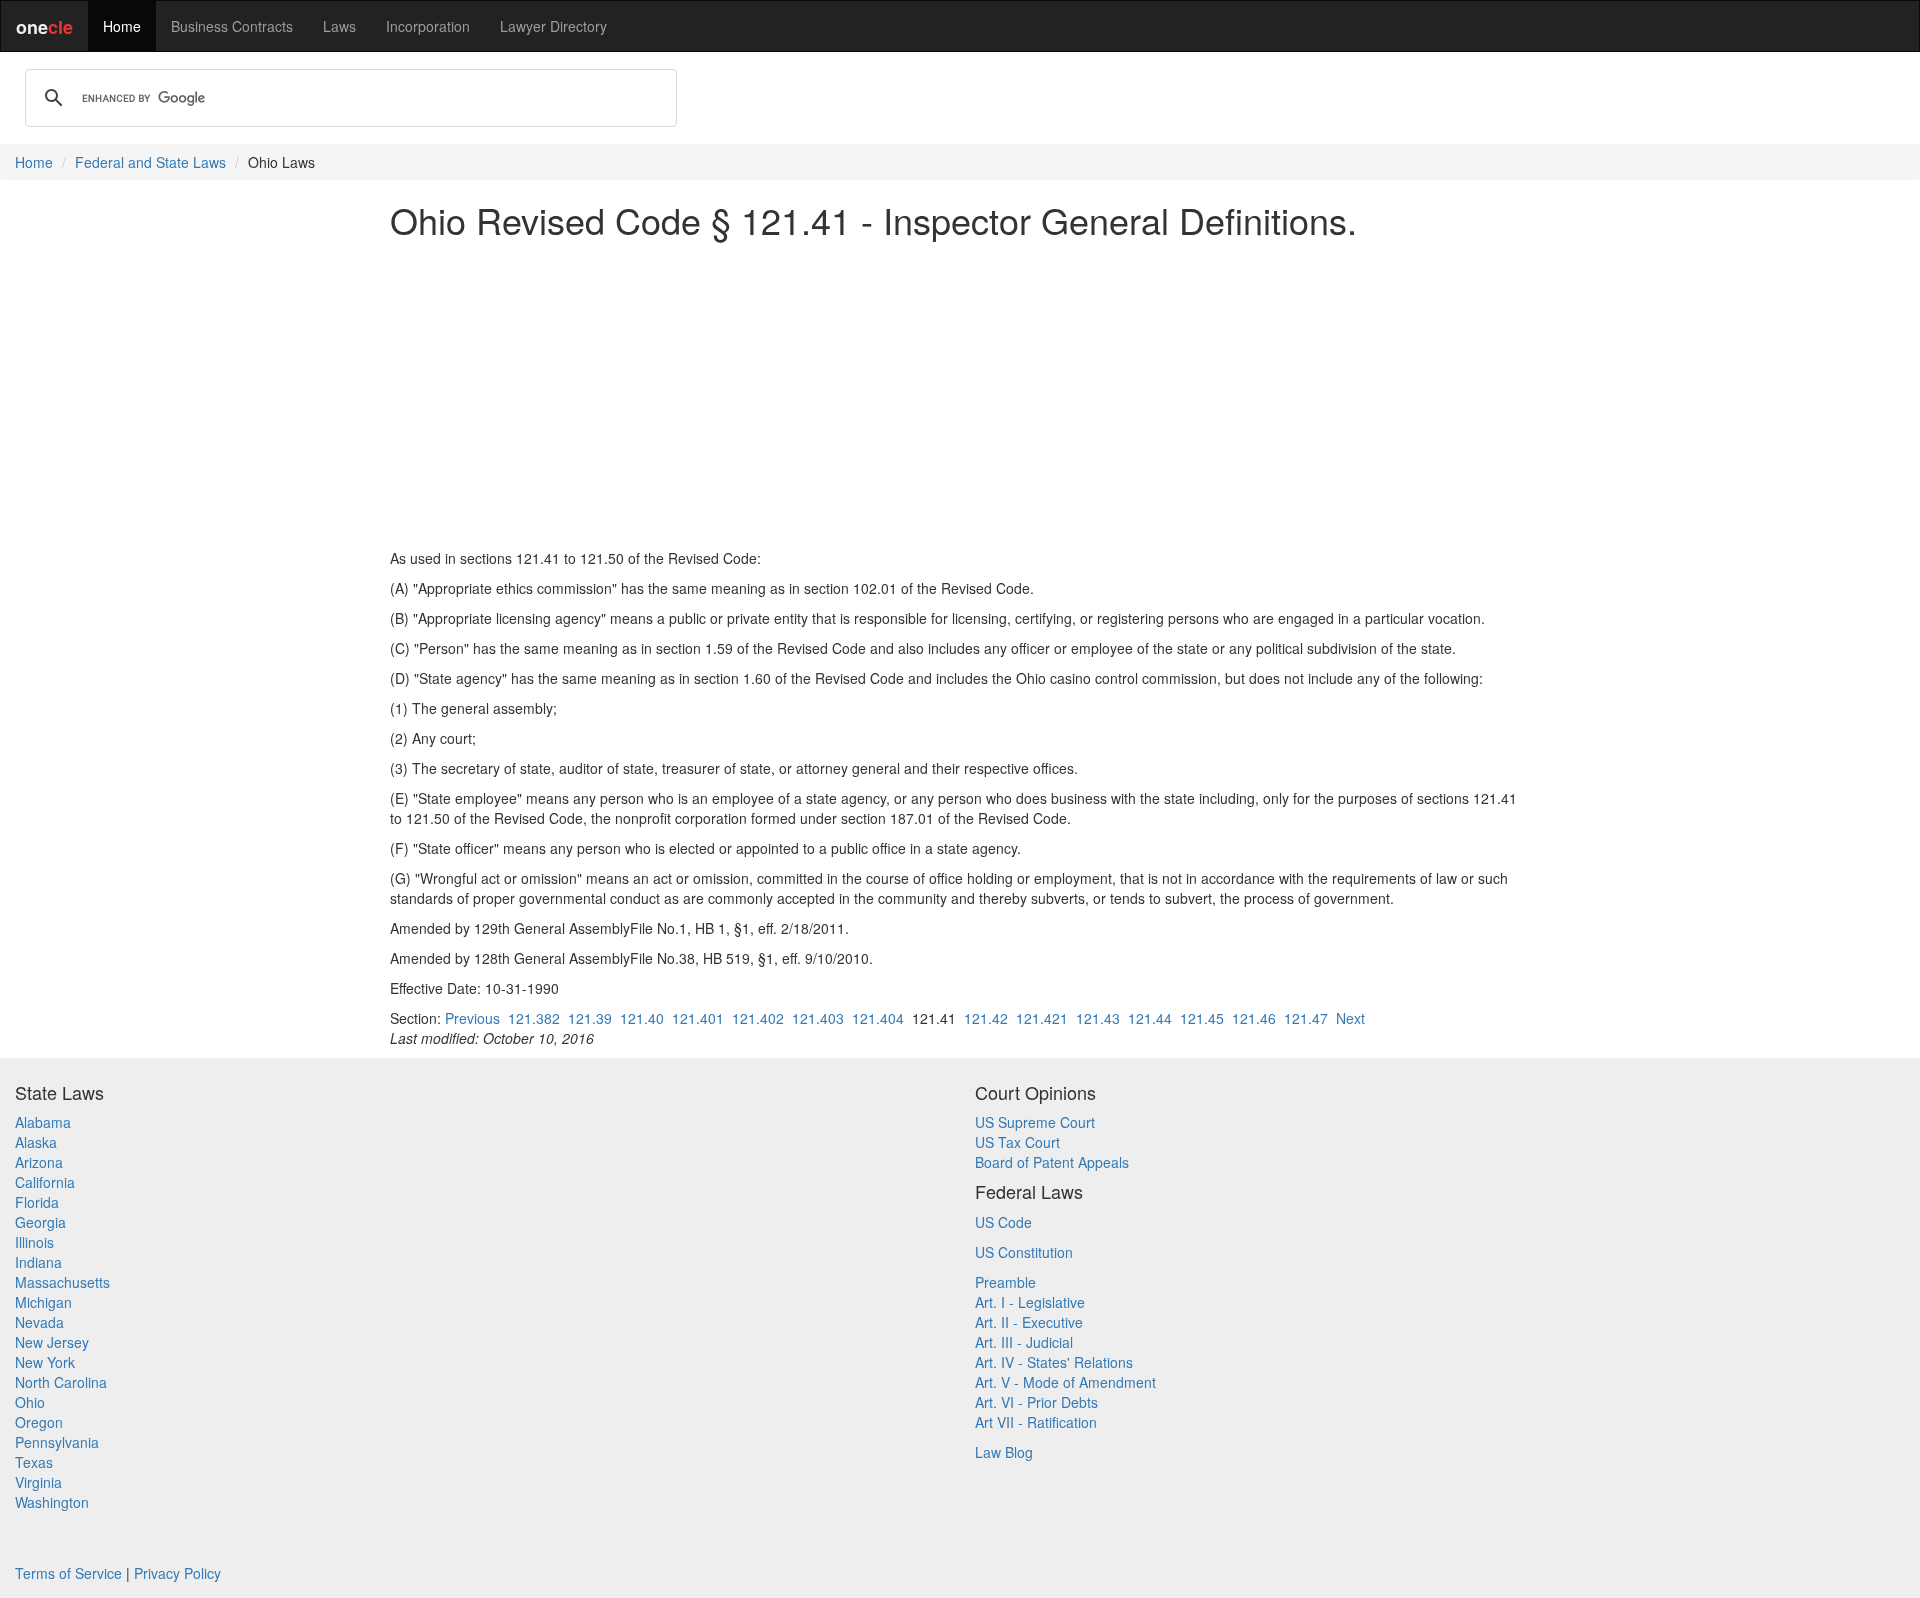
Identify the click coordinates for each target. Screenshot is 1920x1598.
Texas (34, 1462)
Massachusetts (62, 1282)
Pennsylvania (57, 1442)
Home (122, 26)
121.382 (534, 1018)
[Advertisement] (960, 394)
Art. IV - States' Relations (1054, 1362)
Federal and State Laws (150, 162)
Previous (472, 1018)
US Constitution (1024, 1252)
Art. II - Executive (1029, 1322)
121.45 (1202, 1018)
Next (1350, 1018)
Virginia (38, 1482)
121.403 (818, 1018)
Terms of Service (68, 1573)
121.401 (698, 1018)
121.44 (1150, 1018)
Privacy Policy (177, 1573)
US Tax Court (1017, 1142)
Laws (339, 26)
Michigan (43, 1302)
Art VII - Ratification (1036, 1422)
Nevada (39, 1322)
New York (45, 1362)
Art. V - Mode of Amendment (1065, 1382)
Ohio (30, 1402)
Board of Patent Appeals (1052, 1162)
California (45, 1182)
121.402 (758, 1018)
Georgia (40, 1222)
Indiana (38, 1262)
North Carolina (61, 1382)
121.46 (1254, 1018)
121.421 (1042, 1018)
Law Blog (1004, 1452)
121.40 (642, 1018)
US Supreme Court (1035, 1122)
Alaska (36, 1142)
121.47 (1306, 1018)
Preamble (1005, 1282)
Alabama (43, 1122)
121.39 (590, 1018)
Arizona (39, 1162)
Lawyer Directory (553, 26)
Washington (52, 1502)
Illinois (34, 1242)
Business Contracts (232, 26)
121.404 (878, 1018)
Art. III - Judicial (1024, 1342)
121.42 (986, 1018)
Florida (37, 1202)
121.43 (1098, 1018)
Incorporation (428, 26)
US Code (1003, 1222)
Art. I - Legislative (1030, 1302)
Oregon (39, 1422)
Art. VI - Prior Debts (1036, 1402)
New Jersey (52, 1342)
